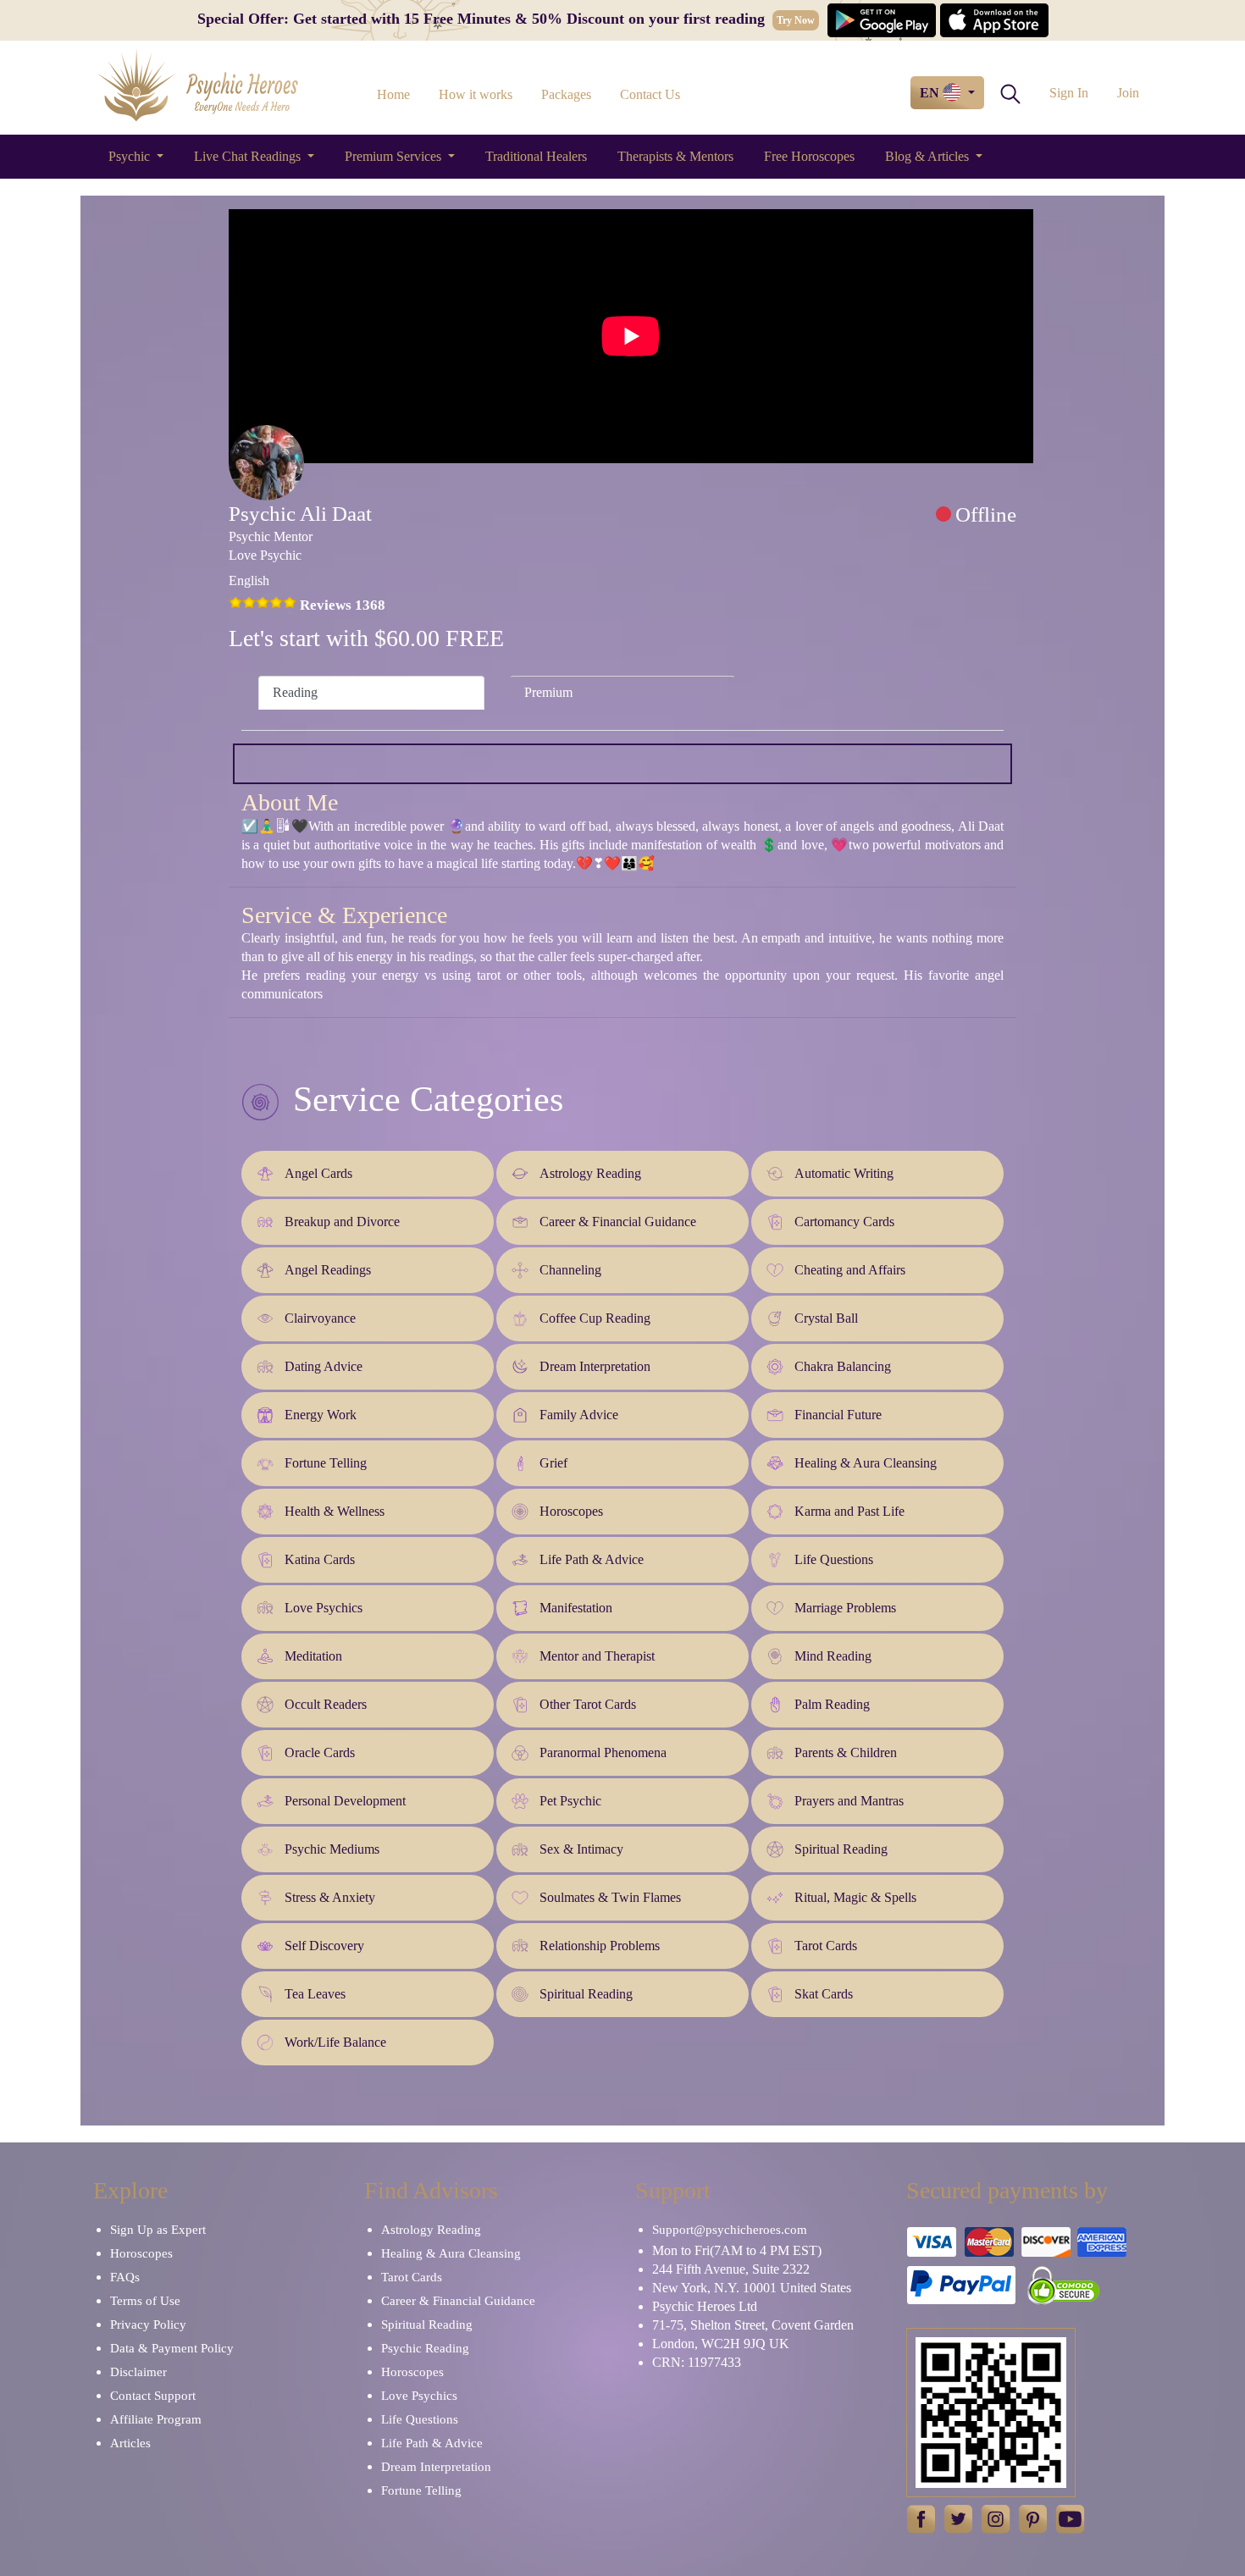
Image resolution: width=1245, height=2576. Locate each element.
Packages (566, 94)
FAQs (125, 2277)
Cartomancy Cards (844, 1222)
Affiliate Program (156, 2419)
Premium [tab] (548, 692)
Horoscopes (571, 1511)
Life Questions (834, 1559)
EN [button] (931, 93)
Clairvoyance (320, 1318)
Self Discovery (324, 1946)
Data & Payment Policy (172, 2348)
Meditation (313, 1656)
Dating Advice (324, 1366)
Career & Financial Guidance (618, 1222)
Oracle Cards (320, 1752)
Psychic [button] (131, 156)
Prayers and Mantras (849, 1801)
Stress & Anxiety (330, 1897)
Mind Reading (833, 1656)
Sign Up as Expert (158, 2230)
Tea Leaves (315, 1994)
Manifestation (576, 1608)
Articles (130, 2443)
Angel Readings (328, 1270)
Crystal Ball (826, 1318)
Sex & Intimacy (581, 1849)
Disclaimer (138, 2372)
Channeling (570, 1270)
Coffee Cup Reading (595, 1318)
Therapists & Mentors (675, 156)
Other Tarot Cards (588, 1704)
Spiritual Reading (841, 1849)
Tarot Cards (826, 1946)
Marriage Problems (845, 1608)
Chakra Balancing (843, 1366)
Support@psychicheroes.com (730, 2230)
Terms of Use (145, 2301)
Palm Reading (832, 1704)
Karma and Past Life (849, 1511)
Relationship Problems (600, 1946)
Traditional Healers (536, 156)
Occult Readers (326, 1704)
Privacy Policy (148, 2324)
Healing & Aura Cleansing (866, 1463)
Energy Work (321, 1415)
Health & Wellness (335, 1511)
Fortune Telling (326, 1463)
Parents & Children (846, 1752)
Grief (553, 1463)
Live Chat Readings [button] (249, 156)
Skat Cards (824, 1994)
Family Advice (579, 1415)
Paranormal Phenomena (603, 1752)
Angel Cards (318, 1173)
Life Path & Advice (592, 1559)
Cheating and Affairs (850, 1270)
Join (1128, 93)
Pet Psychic (570, 1801)
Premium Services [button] (395, 156)
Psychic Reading (425, 2348)
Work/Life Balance (335, 2042)
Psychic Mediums (332, 1849)
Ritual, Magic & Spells (855, 1897)
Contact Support (153, 2396)
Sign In (1069, 93)
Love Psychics (324, 1608)
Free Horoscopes (809, 156)
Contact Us (650, 94)
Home (393, 94)
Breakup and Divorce (342, 1222)
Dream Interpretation (595, 1366)
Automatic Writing (844, 1173)
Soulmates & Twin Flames (610, 1897)
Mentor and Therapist (597, 1656)
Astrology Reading (590, 1173)
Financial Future (838, 1415)
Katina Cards (320, 1559)
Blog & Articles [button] (929, 156)
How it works (476, 94)
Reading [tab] (295, 692)
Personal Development (345, 1801)
